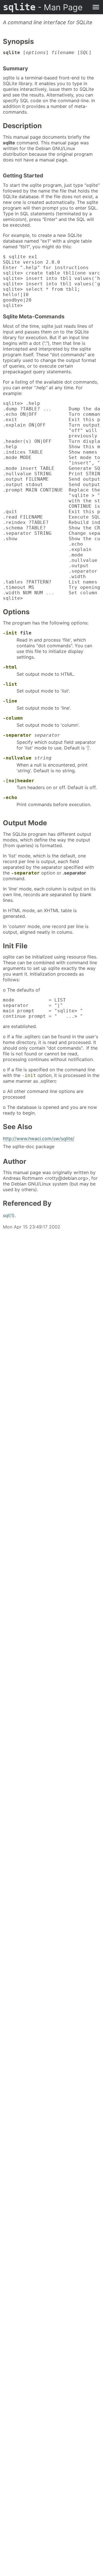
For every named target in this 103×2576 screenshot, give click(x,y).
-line (10, 701)
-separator (17, 735)
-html (10, 667)
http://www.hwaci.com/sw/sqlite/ (39, 1138)
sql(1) (9, 1215)
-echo (10, 797)
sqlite (43, 7)
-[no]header (19, 781)
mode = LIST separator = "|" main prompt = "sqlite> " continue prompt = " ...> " (43, 1008)
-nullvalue (17, 758)
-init (10, 633)
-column (13, 718)
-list (10, 684)
